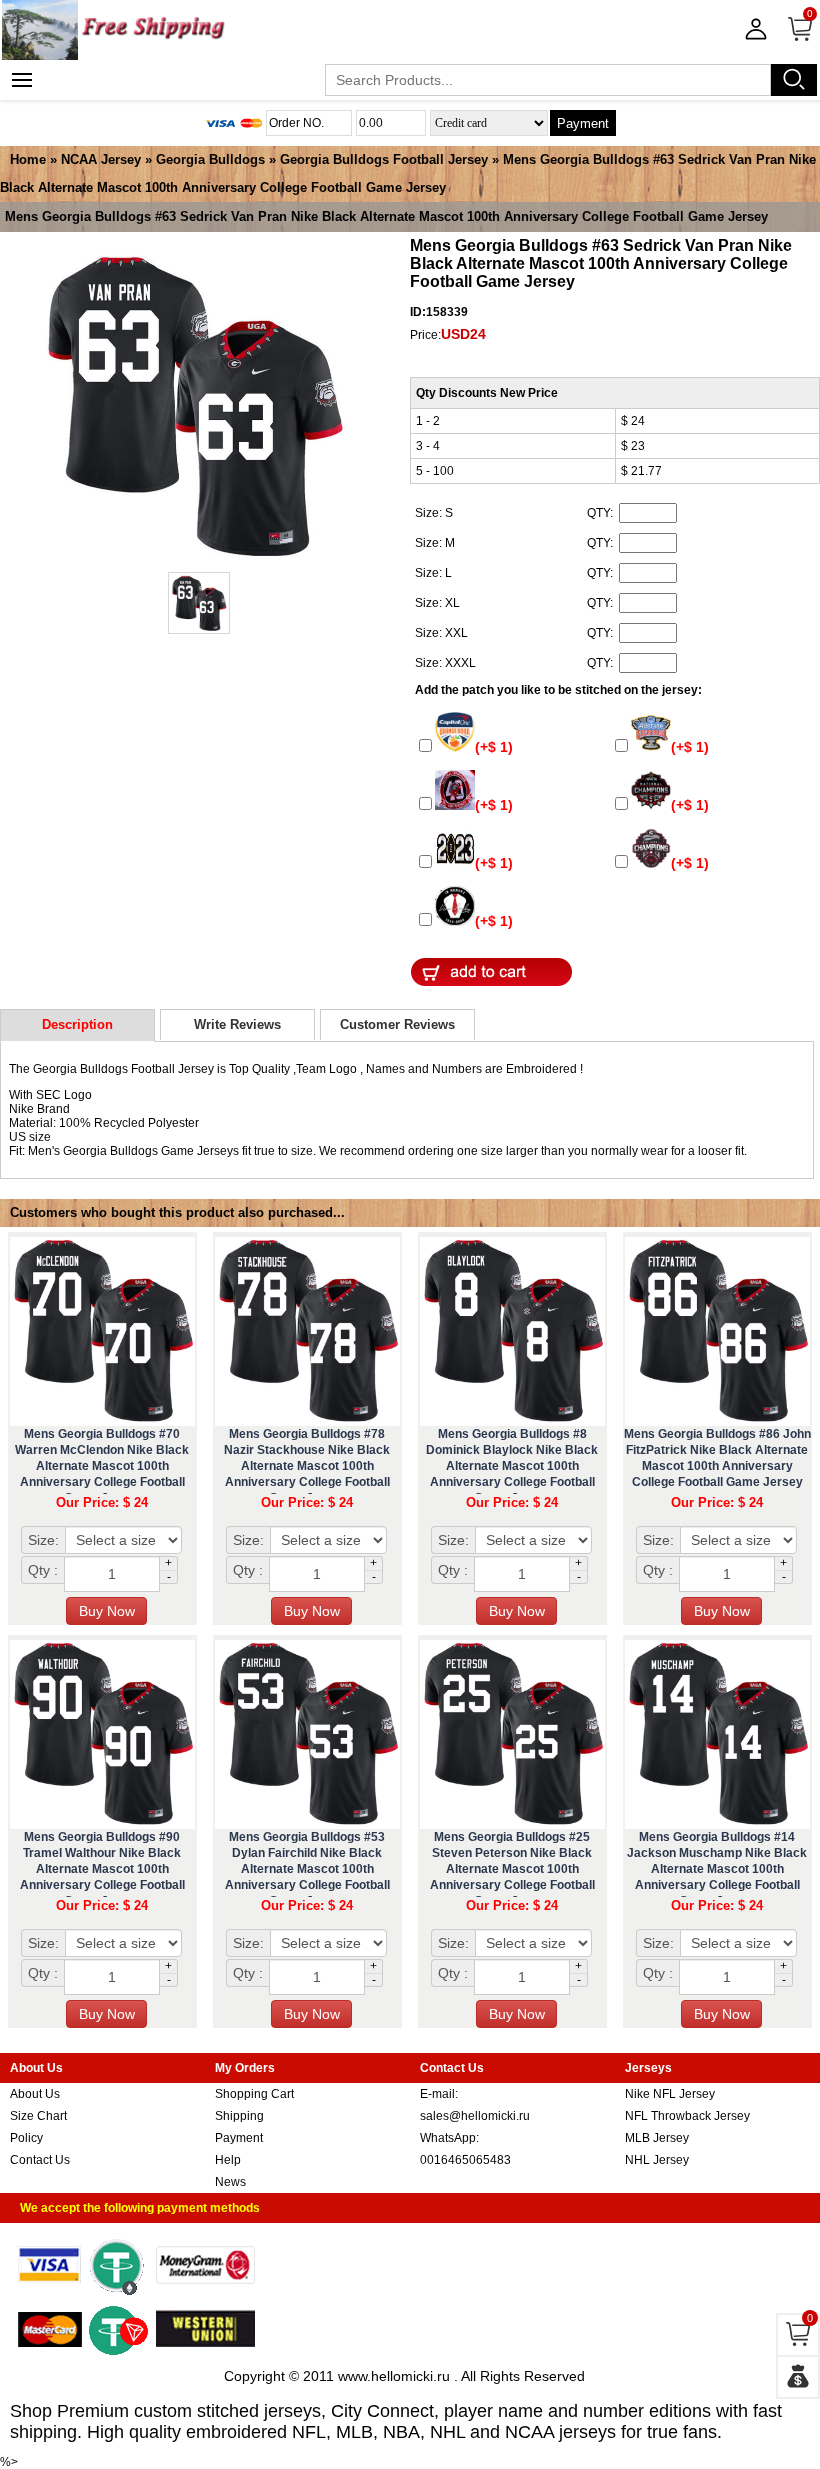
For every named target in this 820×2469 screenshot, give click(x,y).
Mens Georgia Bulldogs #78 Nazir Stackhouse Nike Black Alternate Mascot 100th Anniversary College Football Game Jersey (307, 1466)
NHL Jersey (657, 2160)
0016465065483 (465, 2160)
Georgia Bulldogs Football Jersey (384, 159)
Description (77, 1024)
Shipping (239, 2116)
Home (28, 159)
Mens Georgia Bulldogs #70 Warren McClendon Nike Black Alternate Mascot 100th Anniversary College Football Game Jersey (102, 1466)
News (230, 2182)
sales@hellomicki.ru (475, 2116)
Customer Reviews (397, 1024)
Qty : (43, 1570)
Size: (43, 1540)
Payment (583, 123)
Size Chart (38, 2116)
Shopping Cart (254, 2094)
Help (228, 2160)
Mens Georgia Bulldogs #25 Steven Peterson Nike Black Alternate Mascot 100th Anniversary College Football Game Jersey (512, 1869)
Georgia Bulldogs (210, 159)
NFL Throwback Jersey (687, 2116)
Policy (26, 2138)
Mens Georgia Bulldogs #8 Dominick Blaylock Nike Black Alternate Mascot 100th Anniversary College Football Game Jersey (512, 1466)
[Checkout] (798, 2377)
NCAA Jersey (101, 159)
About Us (35, 2094)
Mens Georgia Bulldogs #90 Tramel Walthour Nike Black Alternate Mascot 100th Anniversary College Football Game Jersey (102, 1869)
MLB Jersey (657, 2138)
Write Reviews (237, 1024)
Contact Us (40, 2160)
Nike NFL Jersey (670, 2094)
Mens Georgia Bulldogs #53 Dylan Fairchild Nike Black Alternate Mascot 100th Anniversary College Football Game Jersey (307, 1869)
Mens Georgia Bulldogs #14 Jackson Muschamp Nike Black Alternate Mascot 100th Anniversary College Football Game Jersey (717, 1869)
